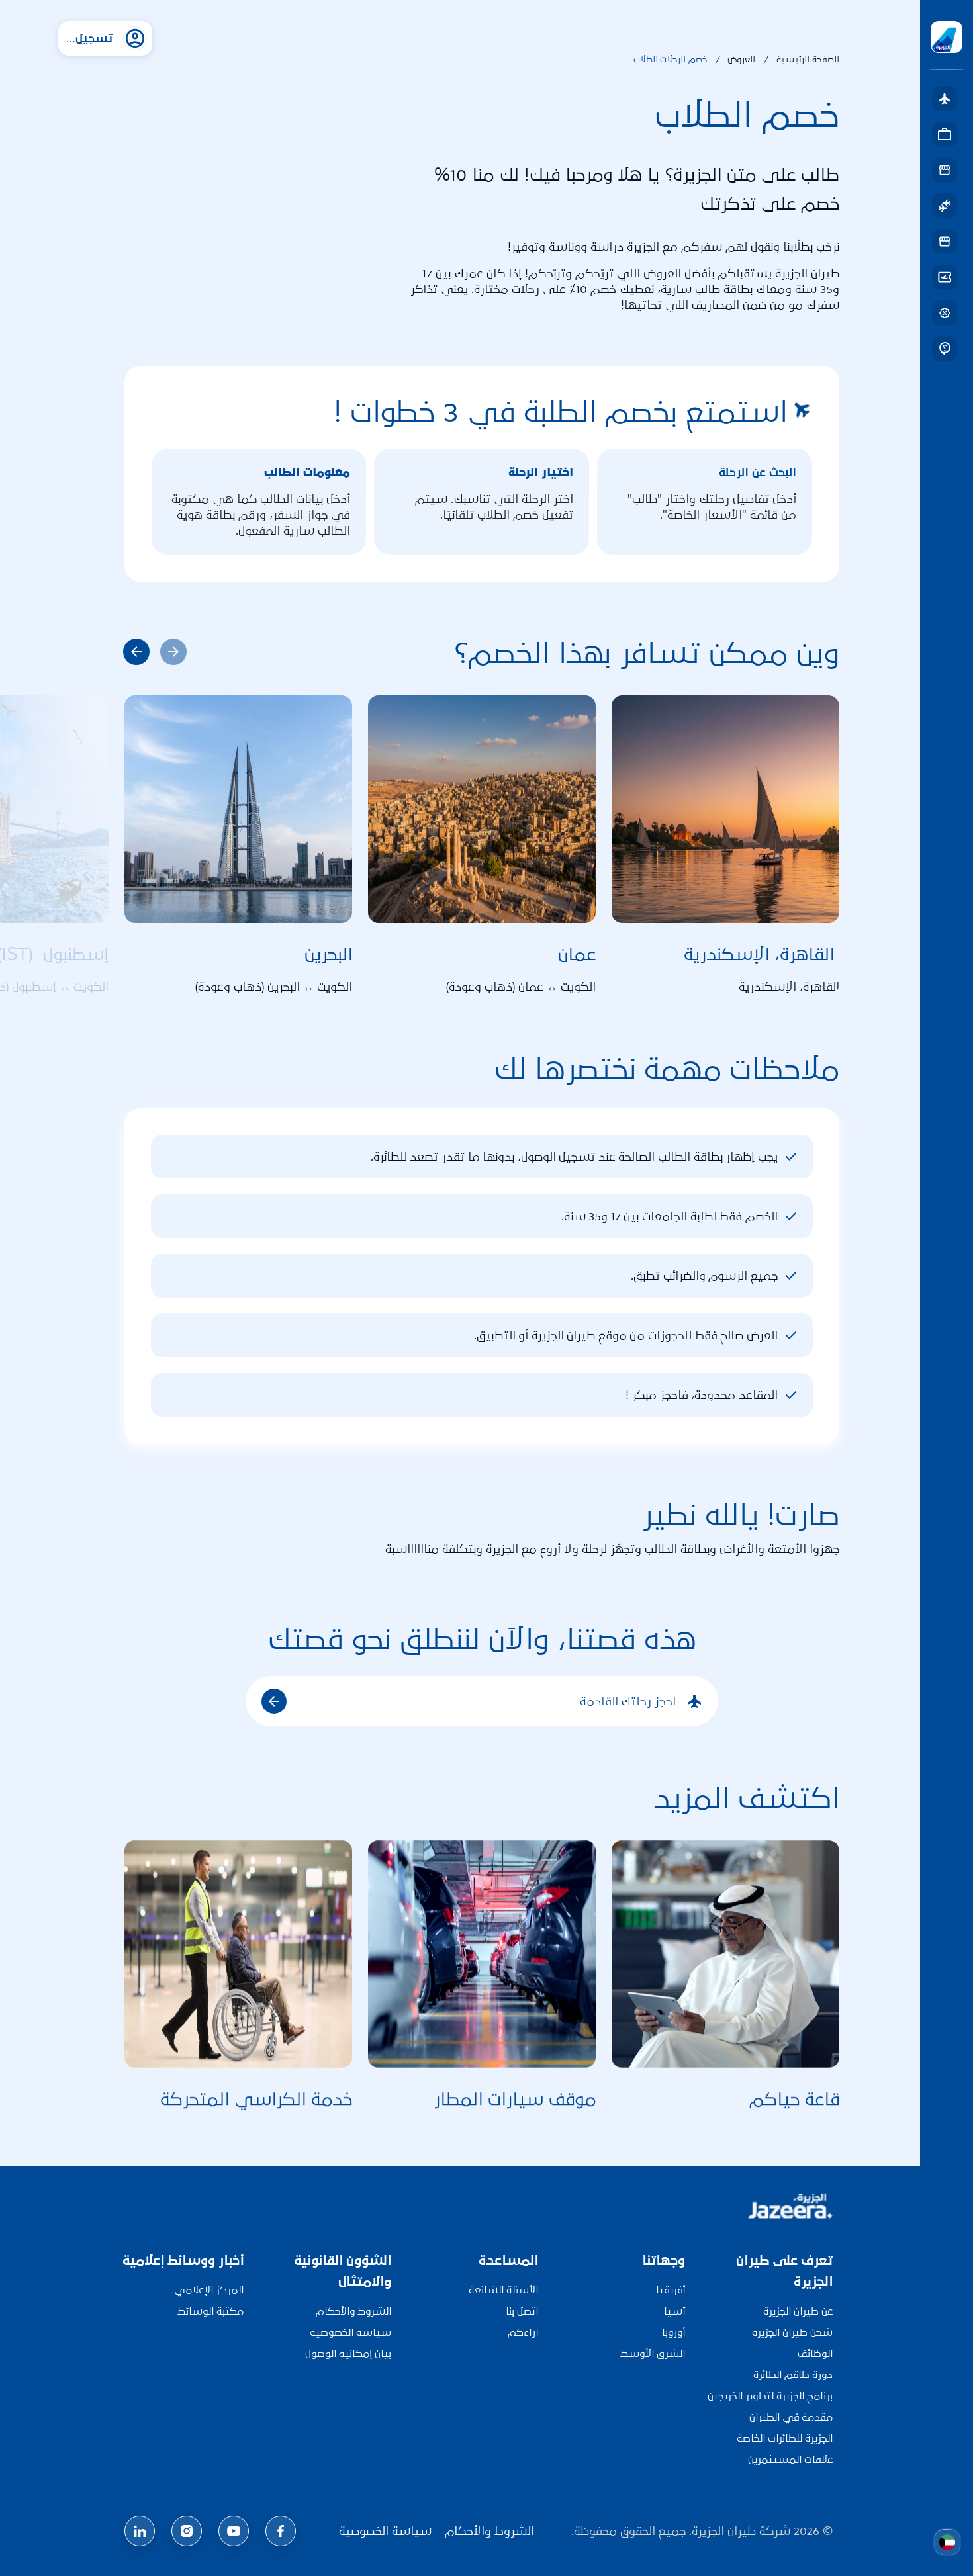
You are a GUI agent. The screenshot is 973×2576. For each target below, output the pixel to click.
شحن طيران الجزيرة (792, 2332)
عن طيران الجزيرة (798, 2311)
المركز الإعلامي (209, 2290)
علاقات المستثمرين (790, 2459)
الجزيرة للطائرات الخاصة (785, 2438)
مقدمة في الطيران (791, 2417)
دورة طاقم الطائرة (793, 2375)
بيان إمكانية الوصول (348, 2353)
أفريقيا (671, 2290)
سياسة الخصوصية (350, 2332)
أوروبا (673, 2332)
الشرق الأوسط (653, 2353)
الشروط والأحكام (353, 2311)
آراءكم (523, 2332)
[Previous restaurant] (136, 652)
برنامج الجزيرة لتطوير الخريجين (770, 2396)
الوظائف (815, 2353)
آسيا (674, 2311)
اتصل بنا (522, 2311)
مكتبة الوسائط (210, 2311)
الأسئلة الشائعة (503, 2290)
